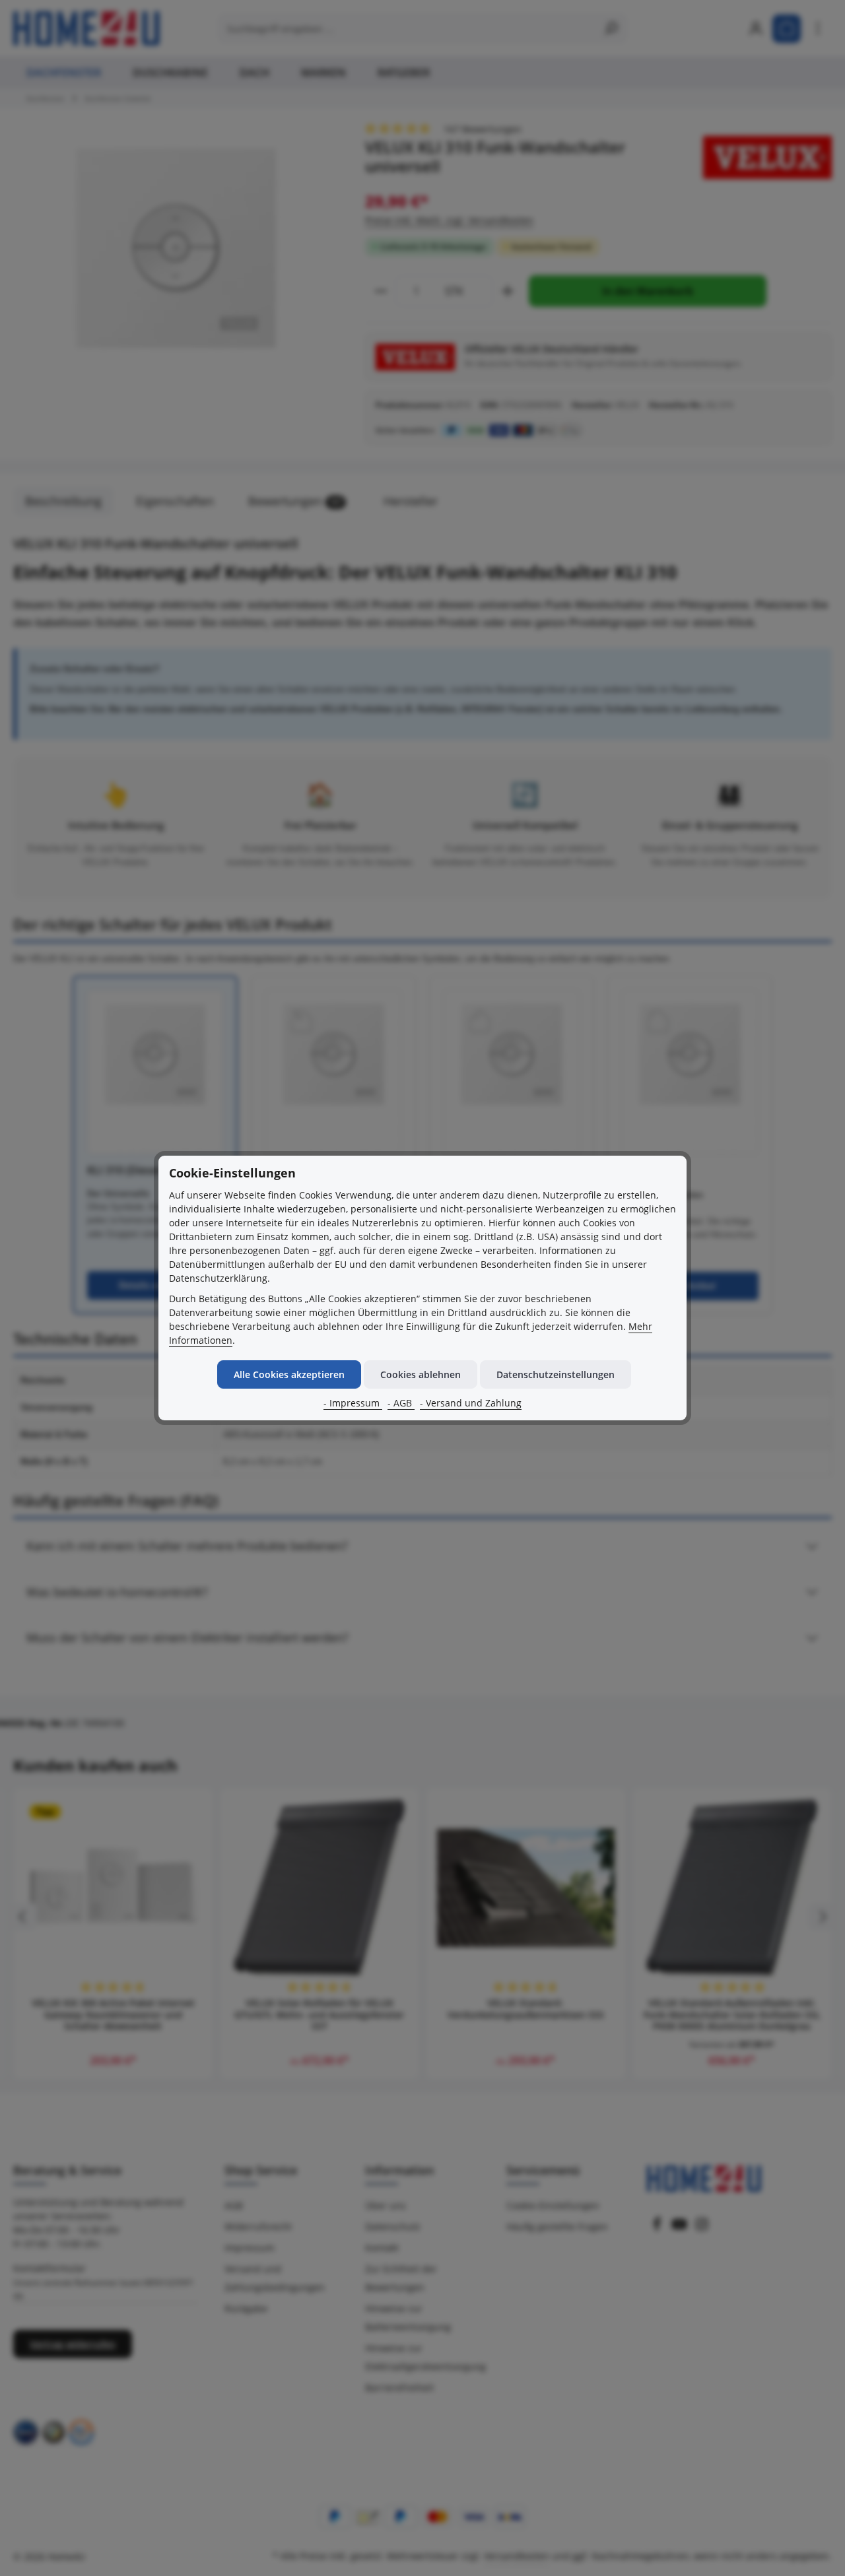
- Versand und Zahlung (471, 1403)
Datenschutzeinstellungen (556, 1374)
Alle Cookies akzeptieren (289, 1374)
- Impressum (353, 1403)
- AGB (401, 1403)
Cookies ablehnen (421, 1374)
